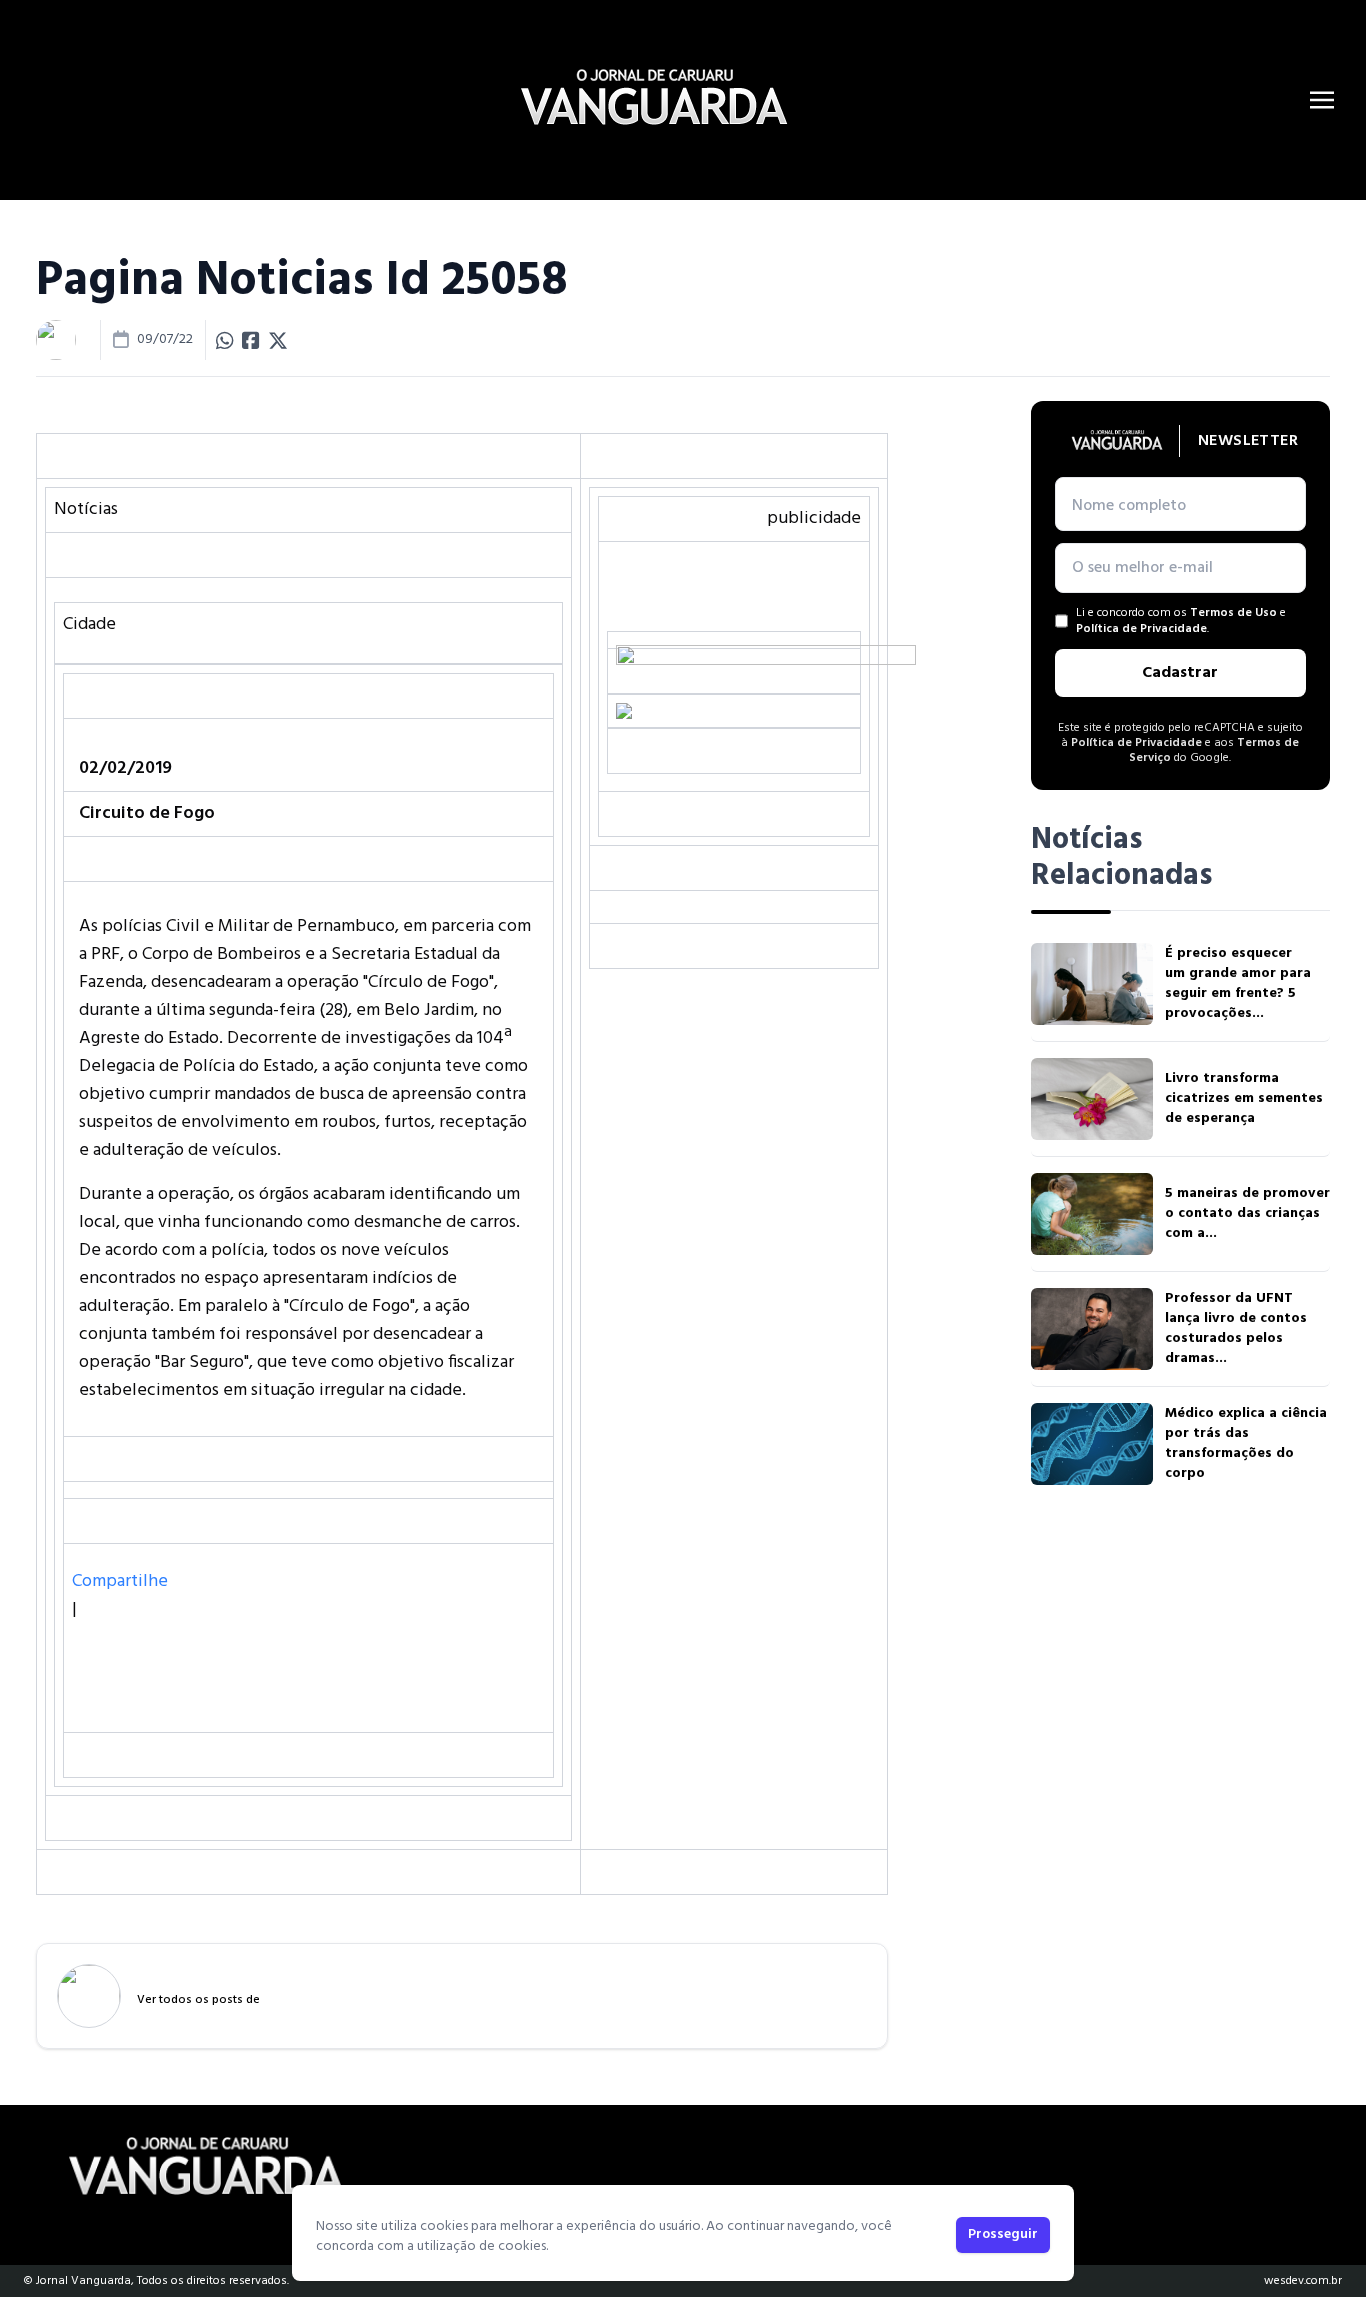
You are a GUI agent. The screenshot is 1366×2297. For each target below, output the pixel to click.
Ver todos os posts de (198, 2000)
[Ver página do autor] (56, 340)
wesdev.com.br (1303, 2281)
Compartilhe (120, 1581)
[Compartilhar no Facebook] (251, 340)
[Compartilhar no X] (278, 340)
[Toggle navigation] (1322, 100)
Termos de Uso (1233, 613)
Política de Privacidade (1141, 629)
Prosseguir (1003, 2234)
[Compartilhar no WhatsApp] (225, 340)
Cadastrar (1180, 673)
